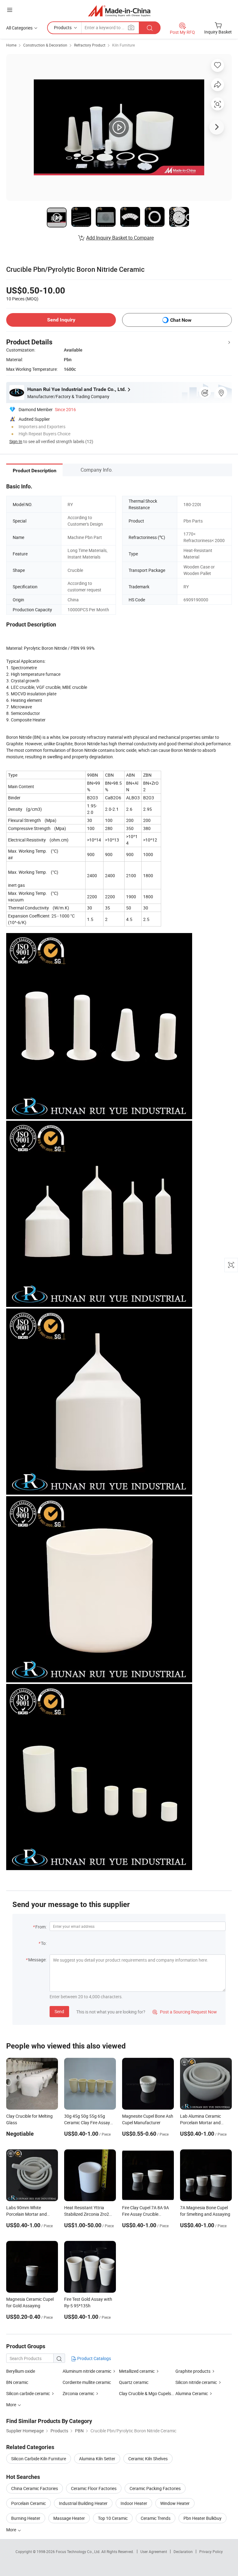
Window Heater (175, 2503)
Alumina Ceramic (192, 2393)
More (12, 2530)
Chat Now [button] (181, 320)
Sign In (16, 441)
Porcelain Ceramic (29, 2503)
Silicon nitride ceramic (196, 2382)
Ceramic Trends (156, 2518)
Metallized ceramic (137, 2371)
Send (59, 2011)
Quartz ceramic (134, 2382)
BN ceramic (17, 2382)
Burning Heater (26, 2518)
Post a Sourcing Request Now (185, 2012)
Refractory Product (90, 45)
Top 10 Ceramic (113, 2518)
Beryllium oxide (21, 2371)
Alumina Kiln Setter (97, 2459)
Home (11, 45)
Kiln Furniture (123, 45)
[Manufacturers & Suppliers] (119, 11)
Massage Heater (69, 2518)
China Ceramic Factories (35, 2488)
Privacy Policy (211, 2551)
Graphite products (193, 2371)
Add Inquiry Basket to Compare (120, 238)
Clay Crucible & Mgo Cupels (145, 2393)
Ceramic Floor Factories (94, 2488)
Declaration (183, 2551)
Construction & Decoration (45, 45)
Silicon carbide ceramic (28, 2393)
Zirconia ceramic (78, 2393)
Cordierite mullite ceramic (87, 2382)
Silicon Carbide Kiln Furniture (39, 2459)
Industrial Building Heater (83, 2503)
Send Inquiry (61, 320)
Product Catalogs (94, 2358)
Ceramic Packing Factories (155, 2488)
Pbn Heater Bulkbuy (203, 2518)
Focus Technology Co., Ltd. (79, 2551)
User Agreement (154, 2551)
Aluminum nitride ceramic (87, 2371)
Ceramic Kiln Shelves (148, 2459)
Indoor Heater (134, 2503)
